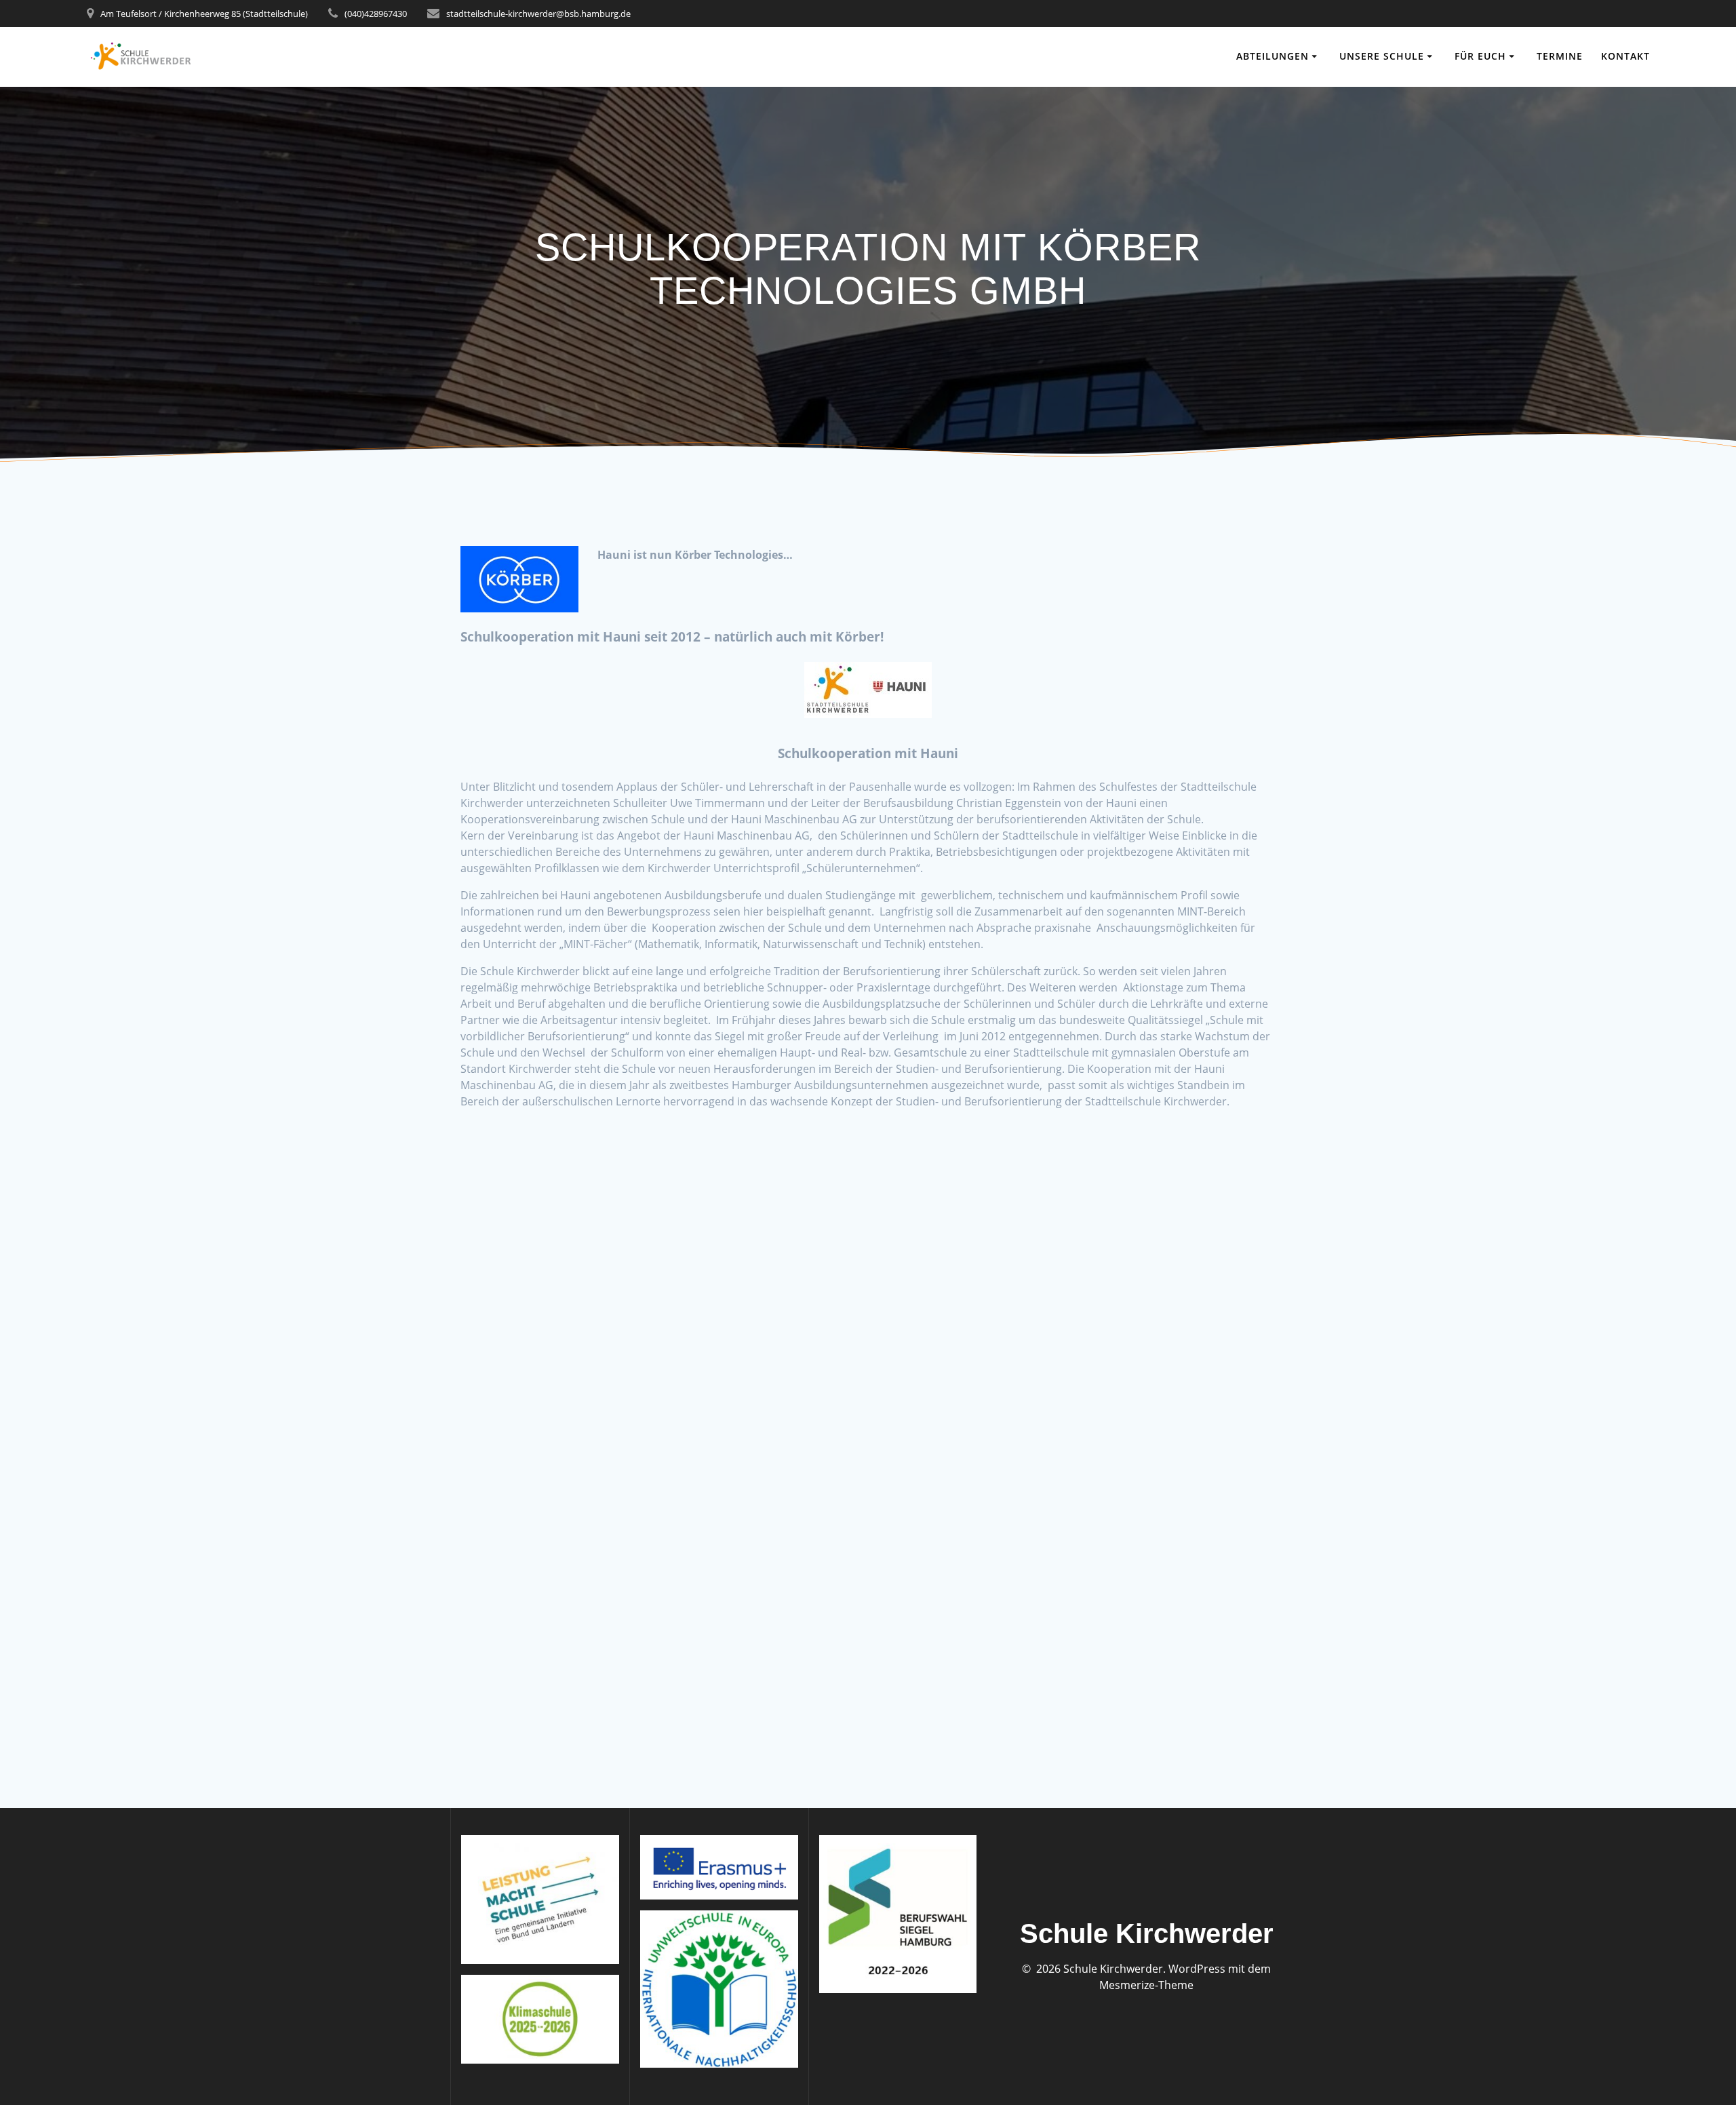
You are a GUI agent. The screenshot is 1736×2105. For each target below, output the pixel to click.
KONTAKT (1625, 56)
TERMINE (1560, 56)
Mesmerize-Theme (1146, 1985)
